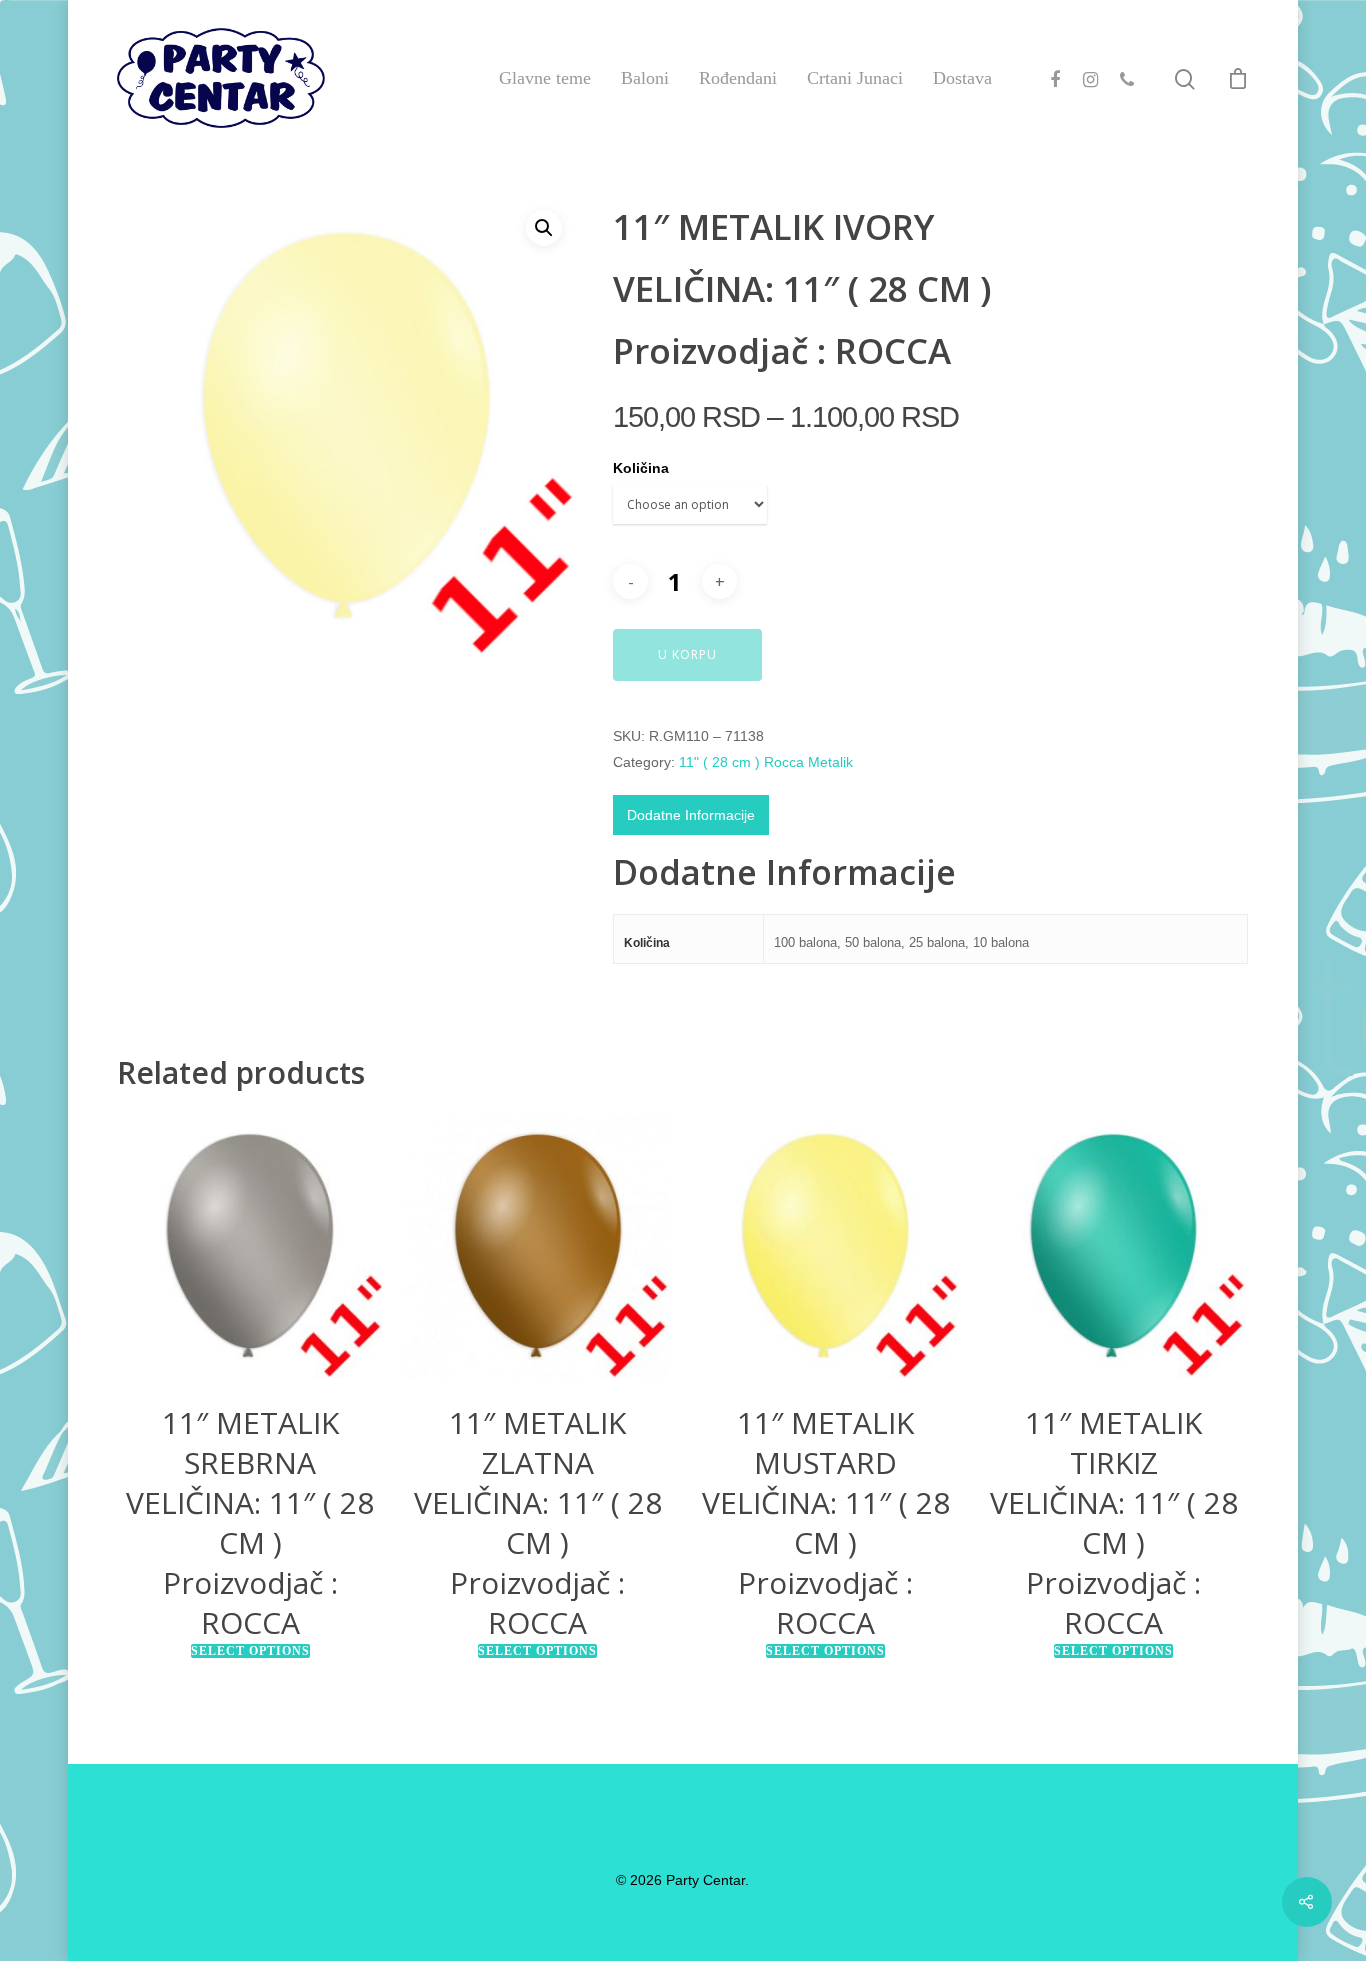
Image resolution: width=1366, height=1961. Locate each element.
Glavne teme (545, 78)
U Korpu (687, 654)
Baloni (645, 78)
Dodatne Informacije (691, 815)
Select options (250, 1651)
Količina (641, 468)
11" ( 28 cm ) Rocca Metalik (766, 762)
